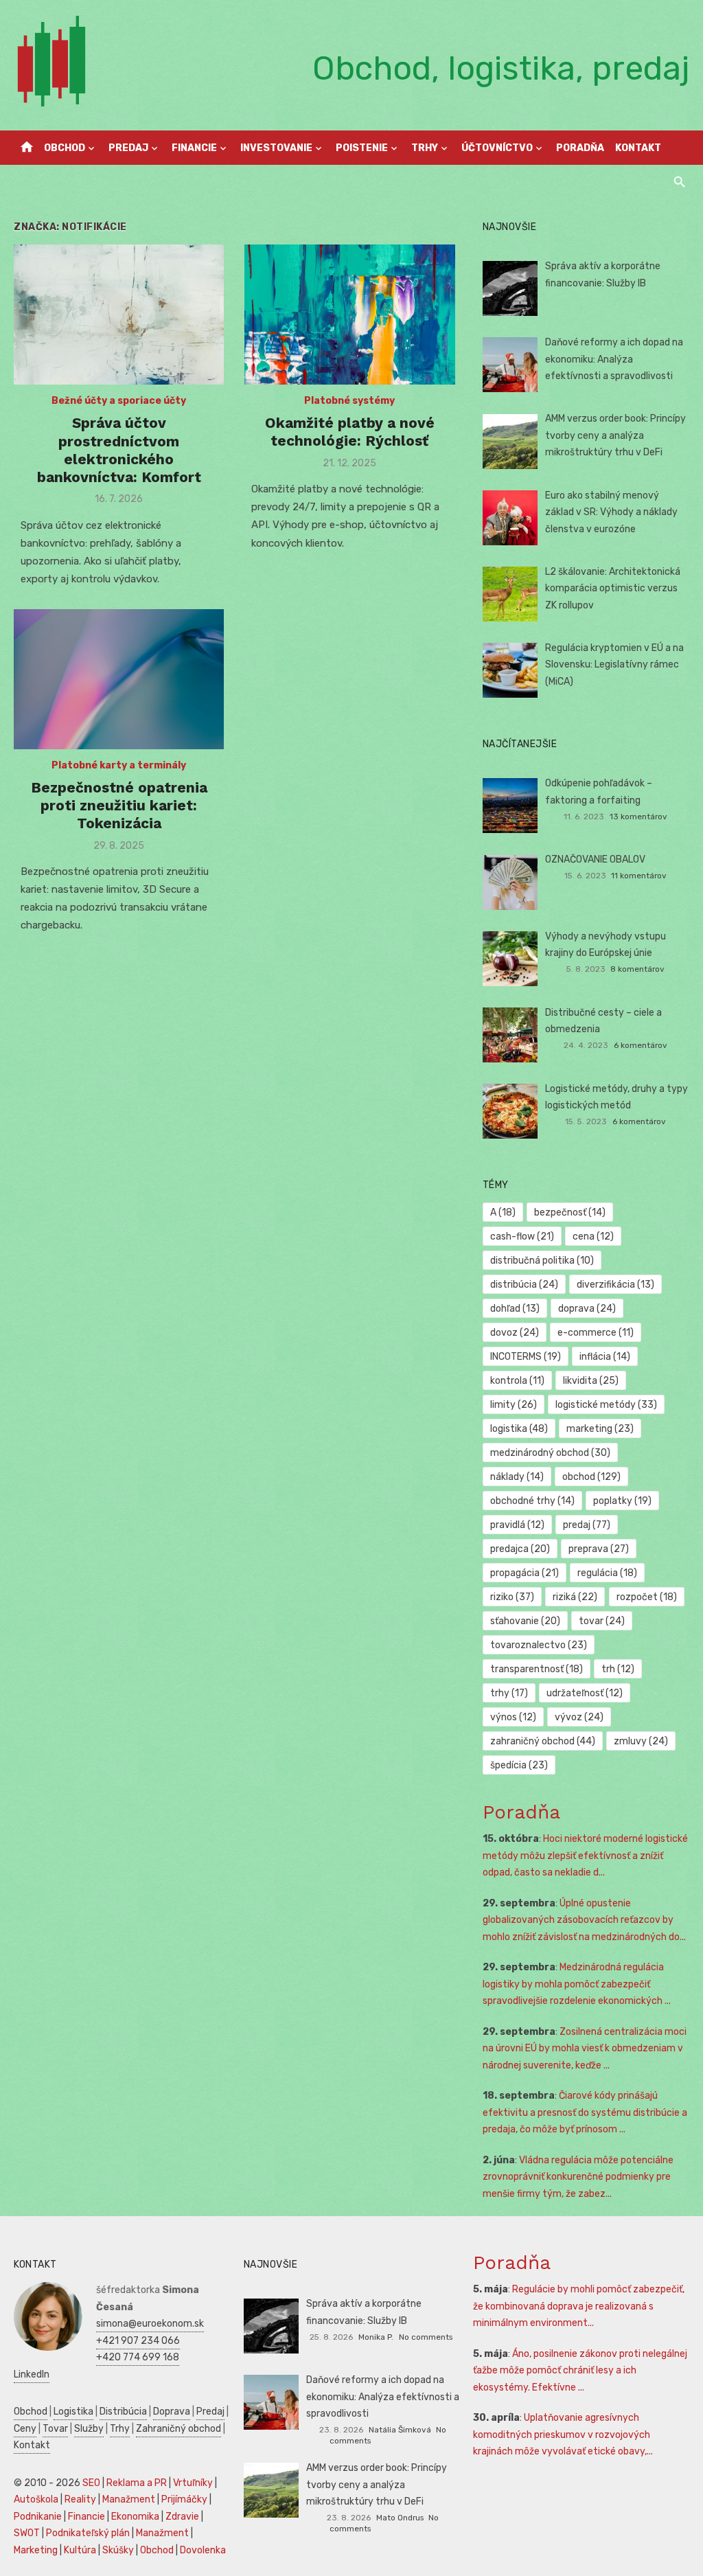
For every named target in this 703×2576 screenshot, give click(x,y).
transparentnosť (537, 1669)
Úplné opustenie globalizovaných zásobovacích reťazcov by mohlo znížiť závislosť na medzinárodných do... (584, 1920)
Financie (194, 148)
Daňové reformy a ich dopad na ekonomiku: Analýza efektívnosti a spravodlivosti (614, 359)
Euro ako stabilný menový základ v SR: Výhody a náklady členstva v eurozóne (611, 512)
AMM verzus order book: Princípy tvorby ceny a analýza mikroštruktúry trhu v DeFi (615, 435)
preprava (599, 1549)
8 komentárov (637, 969)
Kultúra (80, 2550)
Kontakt (638, 148)
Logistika (73, 2412)
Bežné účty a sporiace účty (119, 401)
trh (618, 1669)
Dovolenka (203, 2550)
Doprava (172, 2412)
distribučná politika (542, 1261)
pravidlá (517, 1525)
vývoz (579, 1717)
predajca (520, 1549)
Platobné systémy (349, 401)
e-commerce (596, 1333)
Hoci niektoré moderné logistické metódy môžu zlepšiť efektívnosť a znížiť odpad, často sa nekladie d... (585, 1856)
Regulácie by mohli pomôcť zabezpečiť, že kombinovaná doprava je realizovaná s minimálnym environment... (579, 2306)
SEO (91, 2483)
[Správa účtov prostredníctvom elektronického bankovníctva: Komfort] (119, 315)
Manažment (129, 2499)
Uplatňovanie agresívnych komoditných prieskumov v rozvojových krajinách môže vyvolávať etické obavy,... (563, 2435)
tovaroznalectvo (539, 1645)
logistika (519, 1429)
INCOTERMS (526, 1357)
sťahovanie (525, 1621)
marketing (600, 1429)
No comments (426, 2337)
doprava (587, 1309)
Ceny (25, 2429)
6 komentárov (641, 1045)
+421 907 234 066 (138, 2341)
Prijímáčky (184, 2499)
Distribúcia (123, 2412)
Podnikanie (38, 2517)
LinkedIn (32, 2374)
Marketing (36, 2550)
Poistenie (362, 148)
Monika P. (376, 2337)
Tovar (55, 2429)
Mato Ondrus (400, 2518)
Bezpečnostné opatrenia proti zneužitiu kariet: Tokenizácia (119, 806)
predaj (587, 1525)
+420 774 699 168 (138, 2357)
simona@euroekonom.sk (150, 2324)
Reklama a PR (137, 2483)
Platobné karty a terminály (119, 765)
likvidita (591, 1381)
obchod (591, 1477)
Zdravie (182, 2517)
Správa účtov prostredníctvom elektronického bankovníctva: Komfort (119, 450)
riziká (575, 1597)
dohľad (515, 1309)
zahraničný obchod (543, 1741)
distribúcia (524, 1285)
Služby (89, 2429)
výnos (513, 1717)
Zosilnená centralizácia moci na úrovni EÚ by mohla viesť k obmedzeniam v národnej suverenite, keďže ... (585, 2049)
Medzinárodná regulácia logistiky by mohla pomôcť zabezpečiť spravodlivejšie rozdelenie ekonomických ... (577, 1984)
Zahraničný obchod (178, 2429)
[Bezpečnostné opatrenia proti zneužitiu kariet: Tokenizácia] (119, 679)
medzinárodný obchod (550, 1453)
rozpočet (647, 1597)
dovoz (515, 1333)
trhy (509, 1693)
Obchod (65, 148)
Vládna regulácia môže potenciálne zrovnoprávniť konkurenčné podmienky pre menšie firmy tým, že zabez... (578, 2177)
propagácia (525, 1573)
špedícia (519, 1765)
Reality (80, 2499)
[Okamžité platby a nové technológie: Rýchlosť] (349, 315)
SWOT (27, 2533)
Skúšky (118, 2550)
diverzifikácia (615, 1285)
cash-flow (522, 1236)
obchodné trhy (532, 1501)
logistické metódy (606, 1405)
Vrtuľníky (193, 2483)
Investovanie (276, 148)
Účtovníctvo (497, 148)
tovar (602, 1621)
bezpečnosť (570, 1212)
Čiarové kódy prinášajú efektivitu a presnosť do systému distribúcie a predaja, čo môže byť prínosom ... (585, 2112)
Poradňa (580, 148)
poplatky (622, 1501)
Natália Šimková (400, 2430)
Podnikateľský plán (88, 2533)
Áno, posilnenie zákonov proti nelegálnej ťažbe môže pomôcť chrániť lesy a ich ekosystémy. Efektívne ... (580, 2371)
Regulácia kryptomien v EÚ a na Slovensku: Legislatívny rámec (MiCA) (614, 665)
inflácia (605, 1357)
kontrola (517, 1381)
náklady (517, 1477)
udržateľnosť (585, 1693)
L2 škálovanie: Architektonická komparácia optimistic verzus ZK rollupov (613, 589)
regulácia (607, 1573)
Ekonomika (135, 2517)
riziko (512, 1597)
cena (593, 1236)
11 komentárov (639, 876)
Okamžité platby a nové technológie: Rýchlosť (350, 432)
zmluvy (641, 1741)
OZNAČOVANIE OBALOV (595, 859)
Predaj (128, 148)
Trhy (425, 148)
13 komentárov (638, 817)
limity (514, 1405)
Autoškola (36, 2499)
